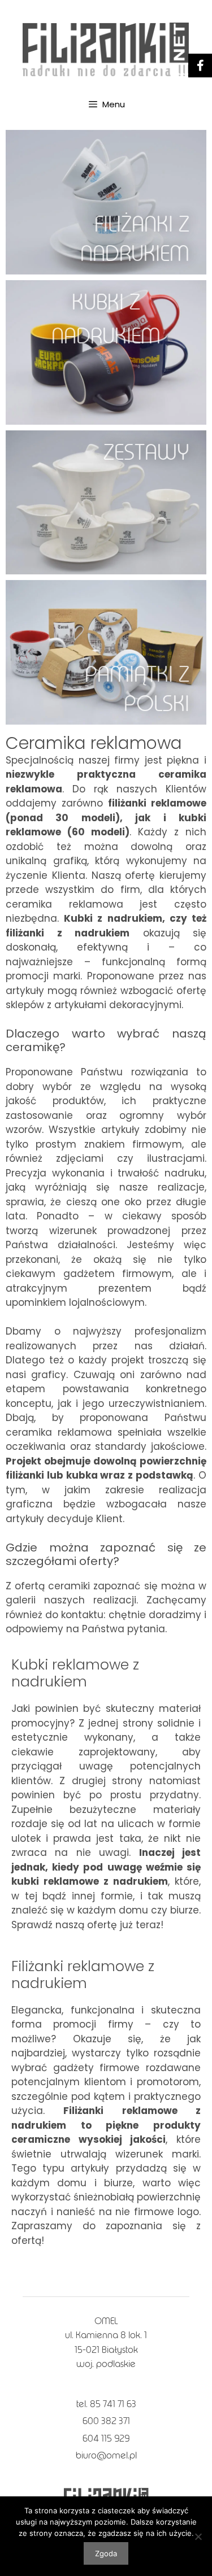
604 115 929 (106, 2438)
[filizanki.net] (106, 49)
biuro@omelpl (106, 2455)
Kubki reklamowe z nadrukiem (75, 1673)
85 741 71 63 (113, 2404)
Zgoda (106, 2553)
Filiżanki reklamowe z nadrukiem (83, 1975)
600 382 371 (106, 2421)
